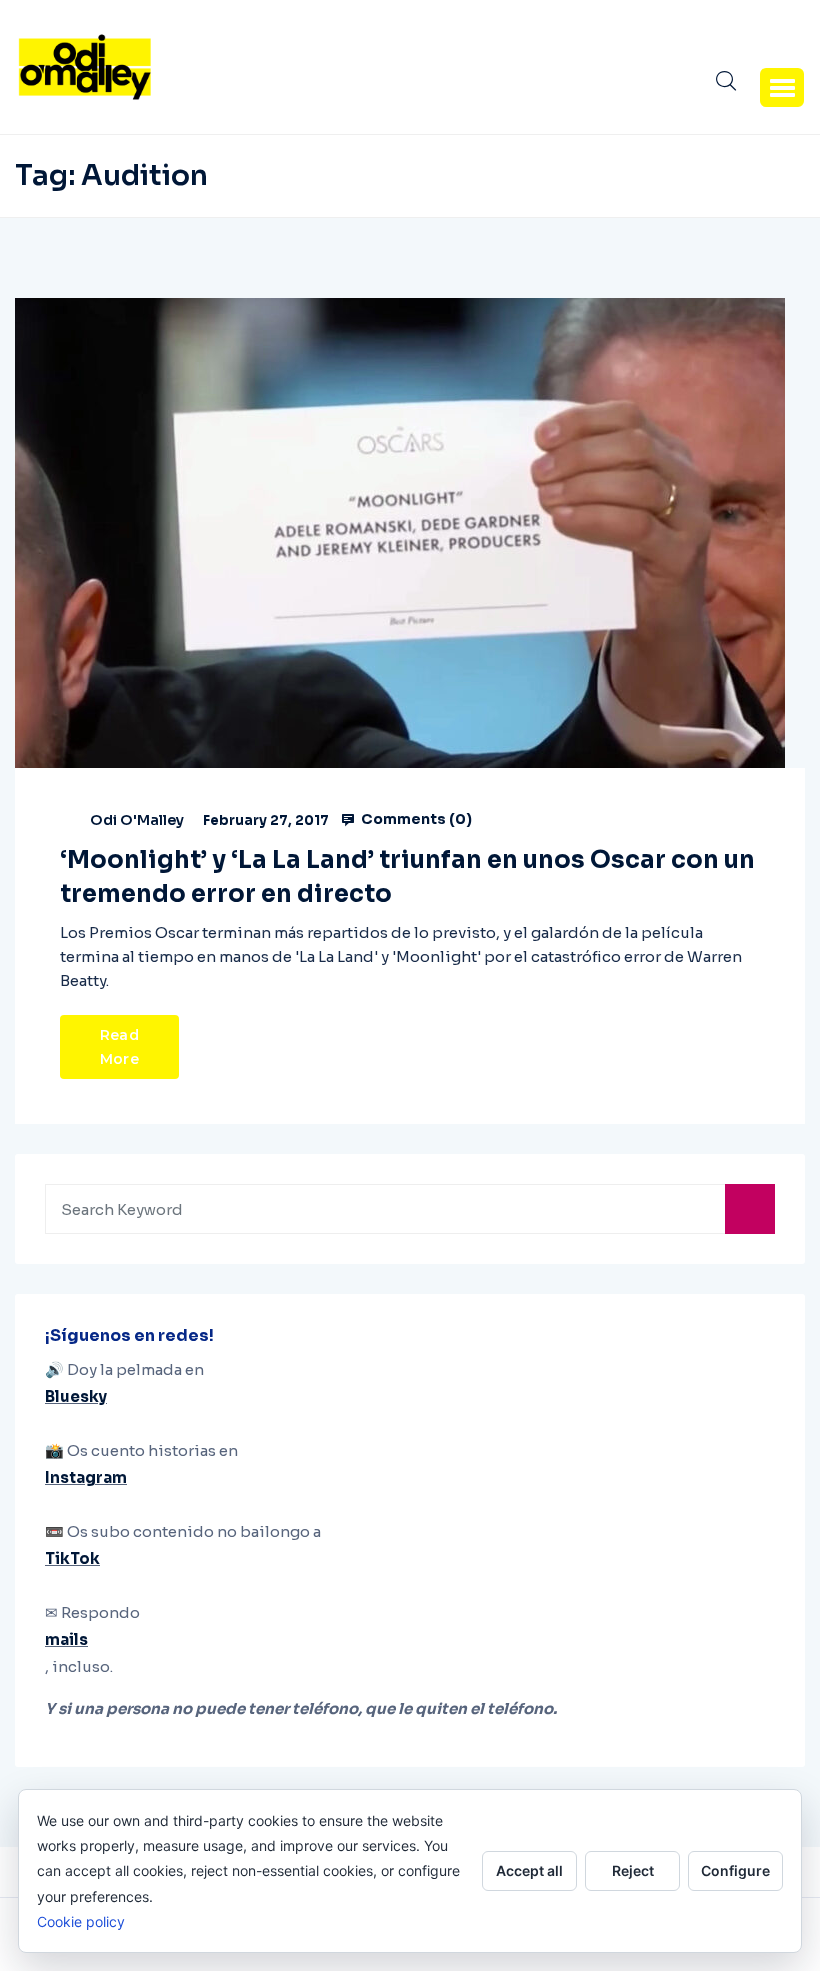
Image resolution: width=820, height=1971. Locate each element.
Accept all (529, 1870)
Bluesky (76, 1396)
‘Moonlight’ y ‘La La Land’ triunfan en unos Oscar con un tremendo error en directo (407, 877)
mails (66, 1639)
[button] (782, 87)
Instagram (86, 1477)
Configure (735, 1870)
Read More (119, 1047)
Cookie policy (81, 1921)
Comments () (415, 819)
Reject (633, 1870)
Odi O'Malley (137, 820)
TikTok (72, 1558)
